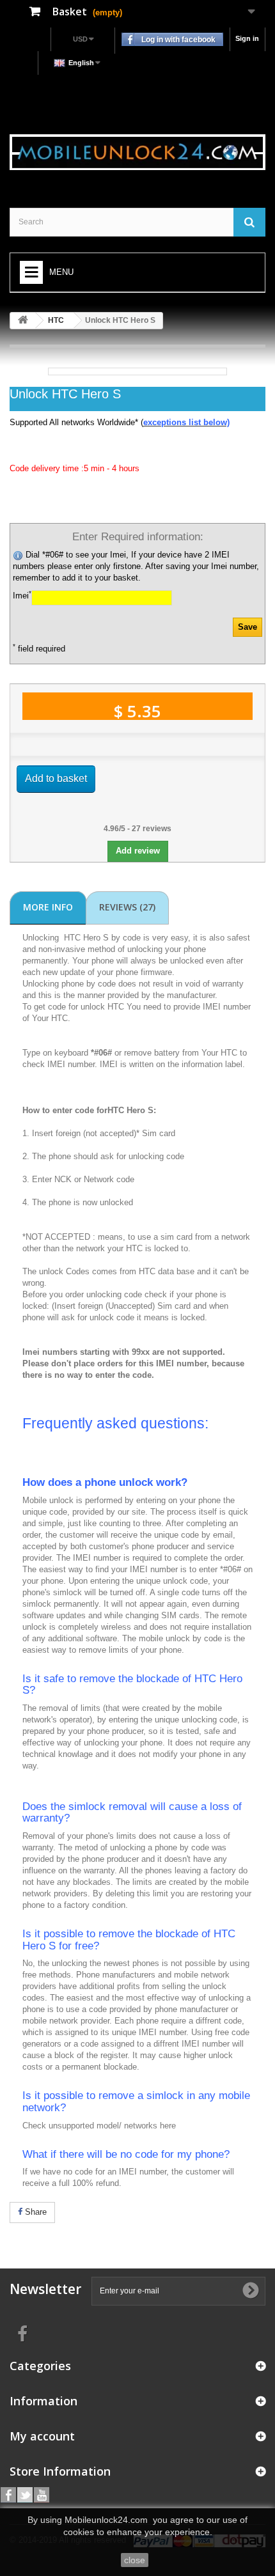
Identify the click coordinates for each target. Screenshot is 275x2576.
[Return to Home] (23, 321)
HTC (56, 320)
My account (42, 2436)
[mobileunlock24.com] (137, 152)
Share (35, 2212)
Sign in (247, 38)
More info (48, 907)
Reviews (127, 907)
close (135, 2560)
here (168, 2126)
